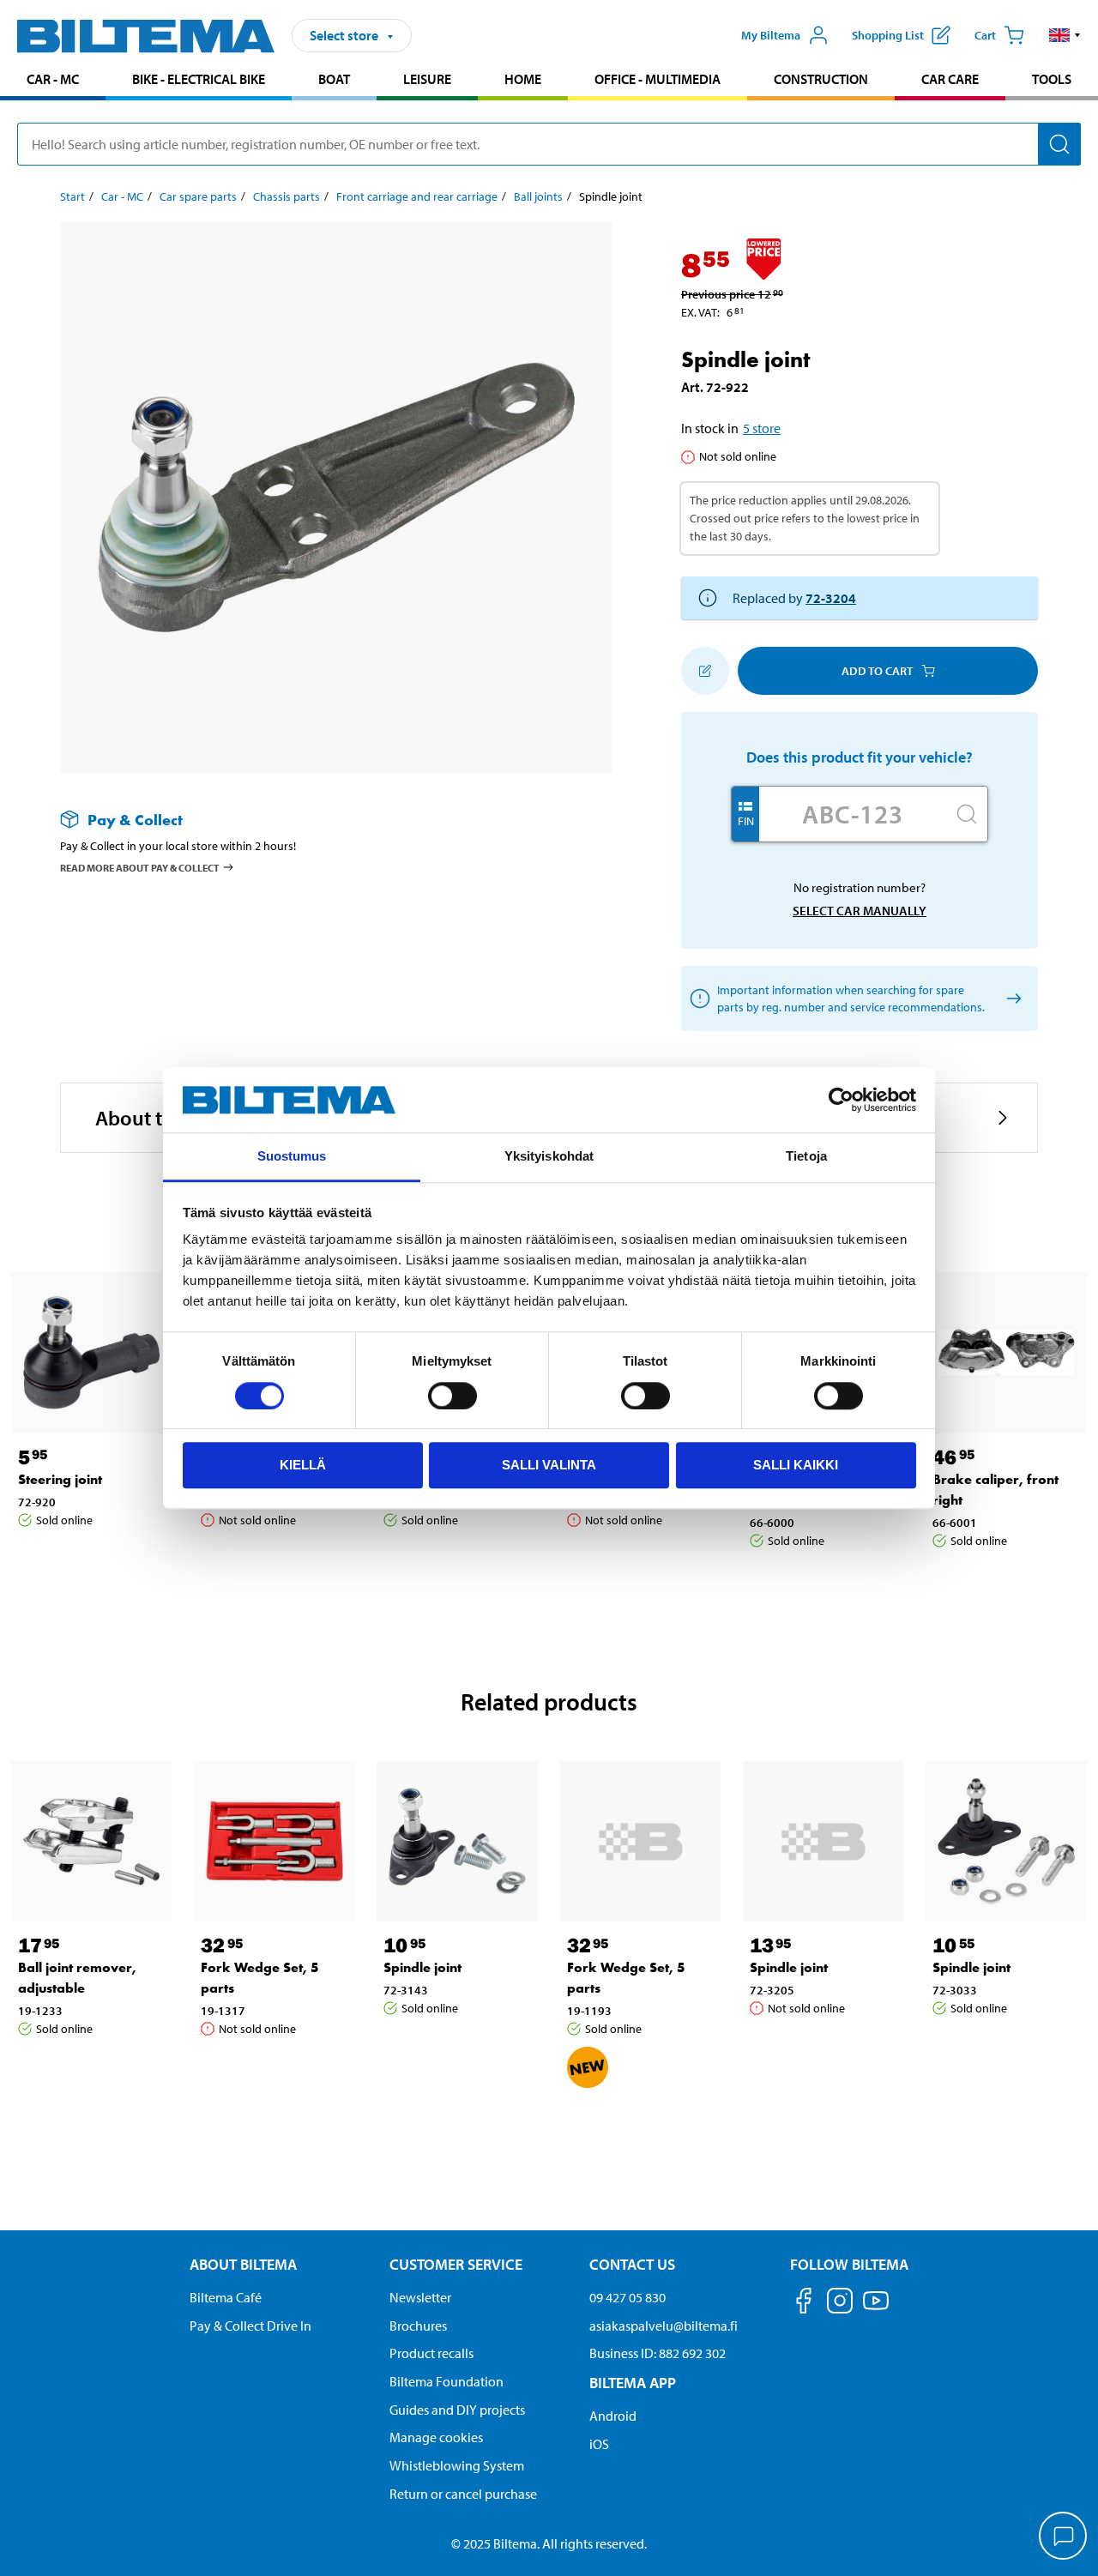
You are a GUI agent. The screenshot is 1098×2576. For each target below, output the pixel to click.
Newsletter (420, 2297)
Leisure (427, 79)
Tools (1052, 79)
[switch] (452, 1396)
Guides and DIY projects (457, 2410)
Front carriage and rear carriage (417, 196)
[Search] (1059, 144)
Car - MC (53, 79)
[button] (1065, 35)
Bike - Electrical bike (199, 79)
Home (523, 79)
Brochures (418, 2326)
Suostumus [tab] (292, 1157)
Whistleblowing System (457, 2465)
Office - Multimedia (658, 79)
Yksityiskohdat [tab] (549, 1157)
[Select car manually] (1011, 999)
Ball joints (538, 196)
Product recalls (431, 2353)
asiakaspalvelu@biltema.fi (664, 2326)
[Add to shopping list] (705, 671)
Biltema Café (226, 2297)
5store (762, 428)
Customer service (456, 2264)
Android (613, 2416)
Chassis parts (287, 196)
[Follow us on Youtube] (876, 2309)
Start (72, 196)
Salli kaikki (796, 1465)
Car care (950, 79)
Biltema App (633, 2383)
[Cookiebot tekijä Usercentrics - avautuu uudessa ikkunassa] (841, 1100)
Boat (334, 79)
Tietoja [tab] (806, 1157)
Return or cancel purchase (463, 2494)
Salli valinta (549, 1465)
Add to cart (877, 671)
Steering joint (60, 1479)
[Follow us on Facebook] (804, 2304)
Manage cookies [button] (436, 2437)
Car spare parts (198, 196)
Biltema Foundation (446, 2381)
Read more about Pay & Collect (140, 868)
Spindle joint (422, 1967)
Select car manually (860, 911)
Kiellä (303, 1465)
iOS (599, 2444)
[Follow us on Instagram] (840, 2304)
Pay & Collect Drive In (250, 2326)
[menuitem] (53, 81)
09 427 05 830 (627, 2297)
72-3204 (831, 598)
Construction (821, 79)
